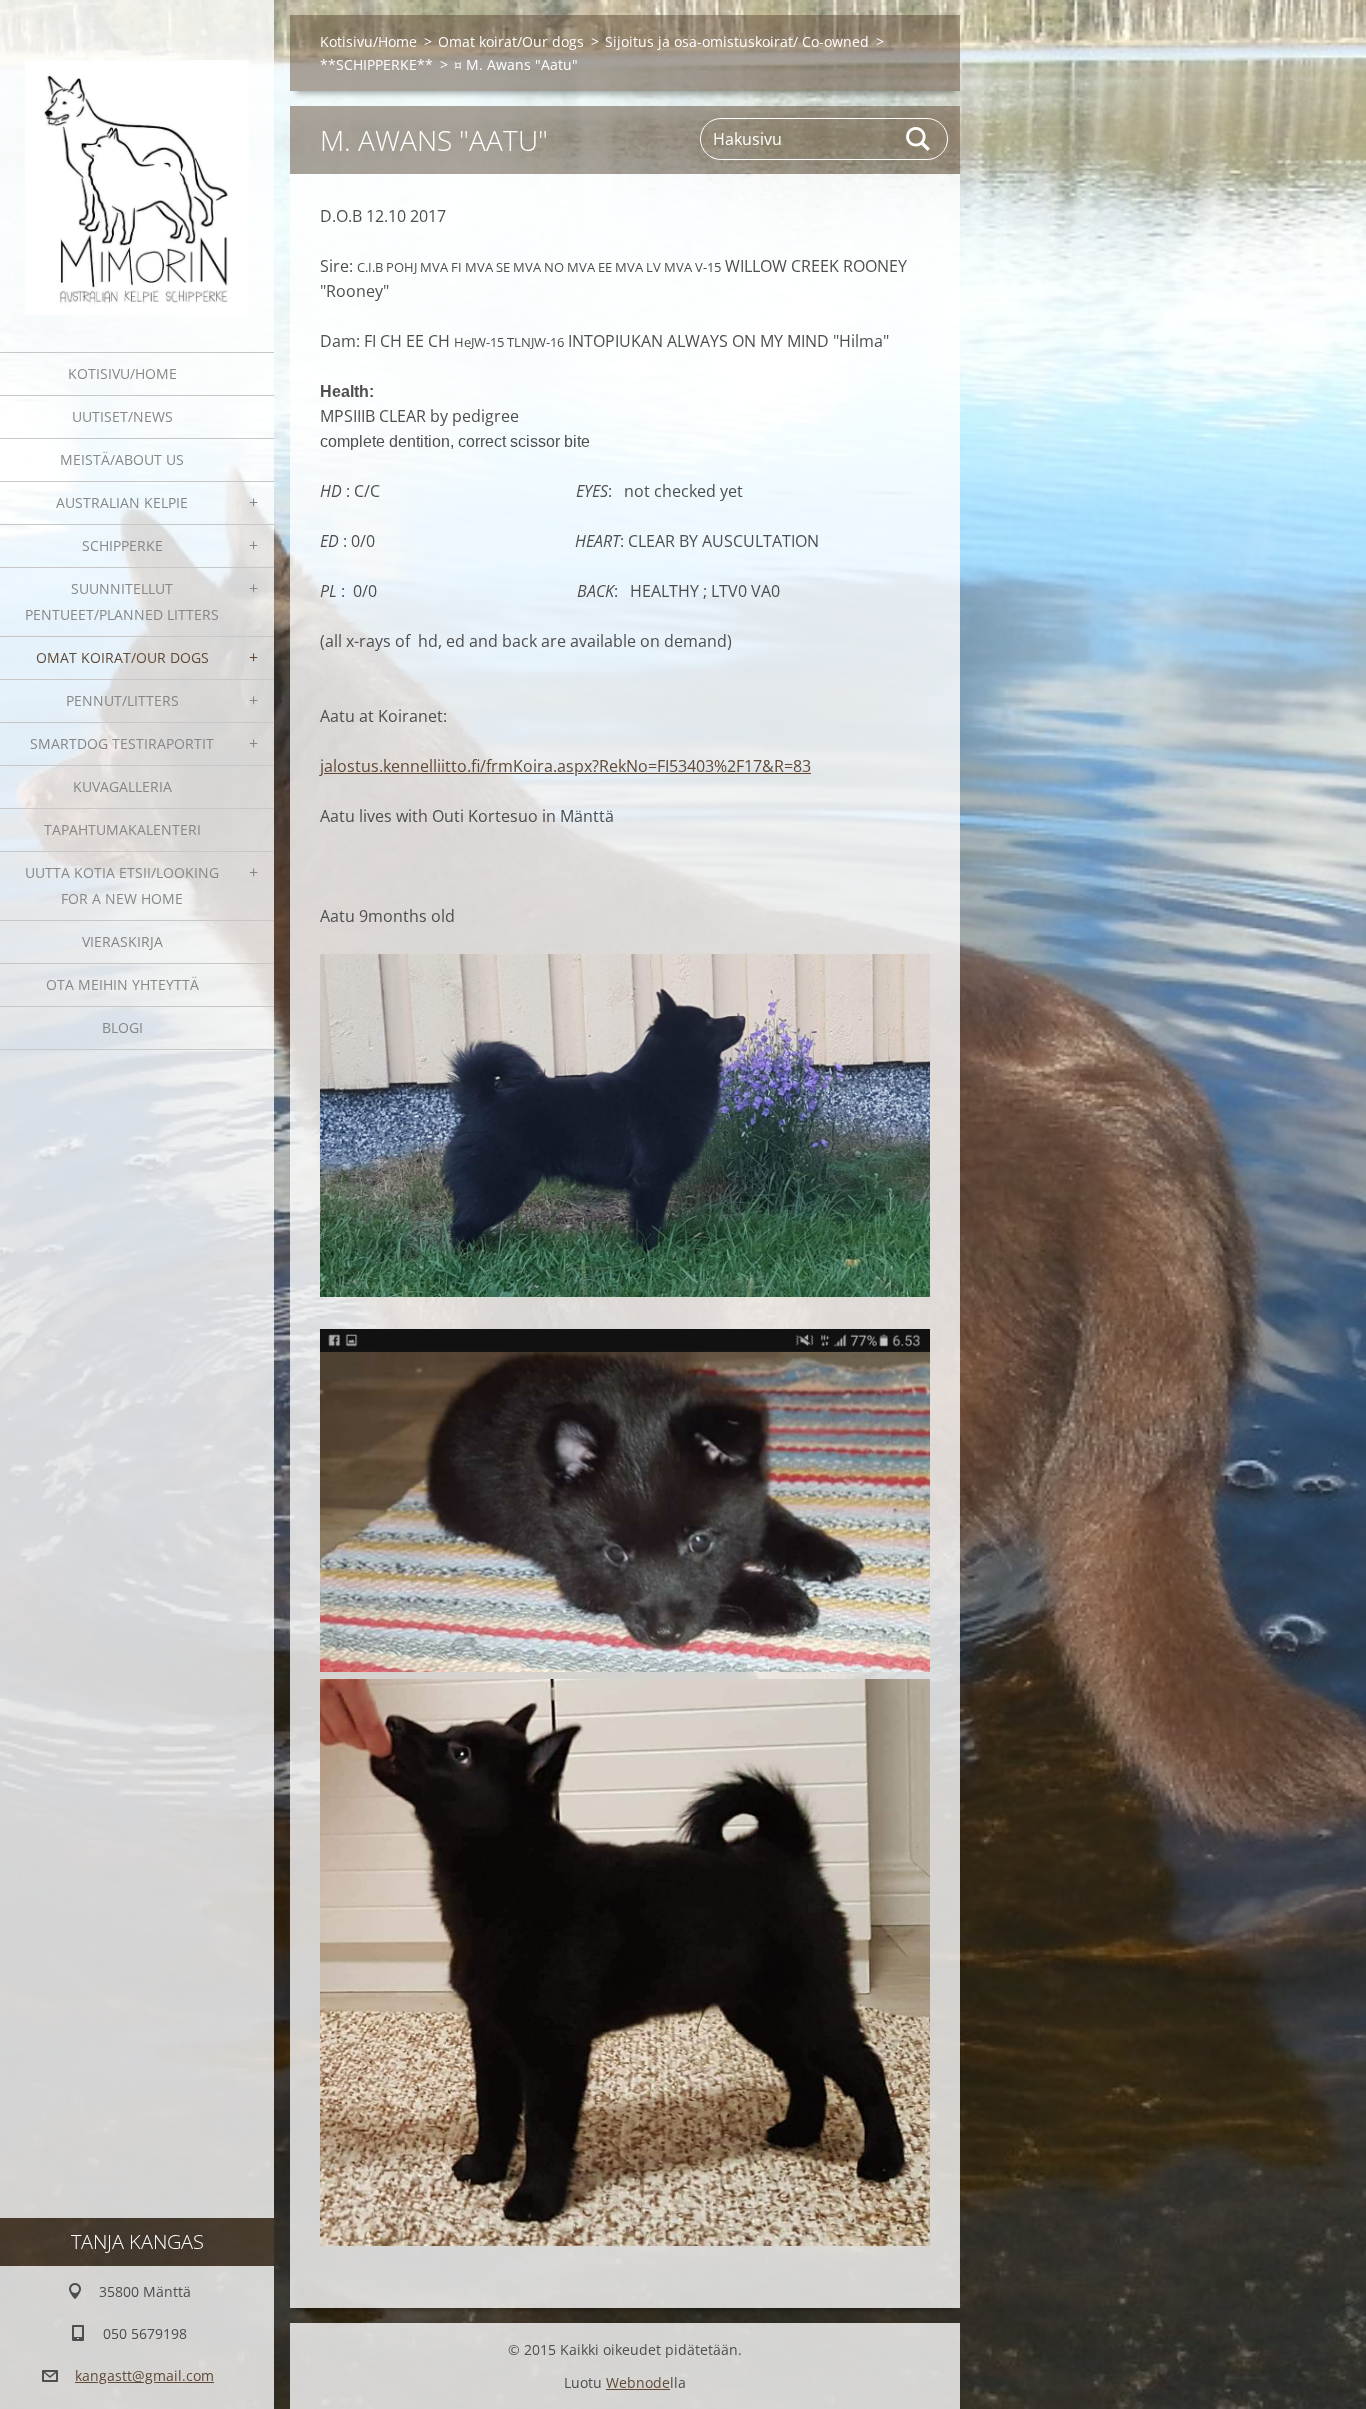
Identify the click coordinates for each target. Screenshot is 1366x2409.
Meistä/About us (122, 459)
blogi (122, 1027)
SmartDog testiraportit (122, 743)
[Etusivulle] (137, 163)
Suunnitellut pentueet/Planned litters (122, 601)
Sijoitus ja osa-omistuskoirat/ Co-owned (737, 41)
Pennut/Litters (122, 700)
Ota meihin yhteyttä (122, 984)
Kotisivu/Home (122, 373)
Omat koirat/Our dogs (122, 657)
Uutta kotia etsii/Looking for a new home (122, 885)
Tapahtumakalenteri (122, 829)
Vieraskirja (122, 941)
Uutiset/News (122, 416)
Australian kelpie (122, 502)
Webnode (638, 2382)
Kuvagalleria (122, 786)
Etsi (919, 139)
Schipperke (122, 545)
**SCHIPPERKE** (376, 64)
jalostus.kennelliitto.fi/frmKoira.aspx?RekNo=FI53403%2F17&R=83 (565, 766)
